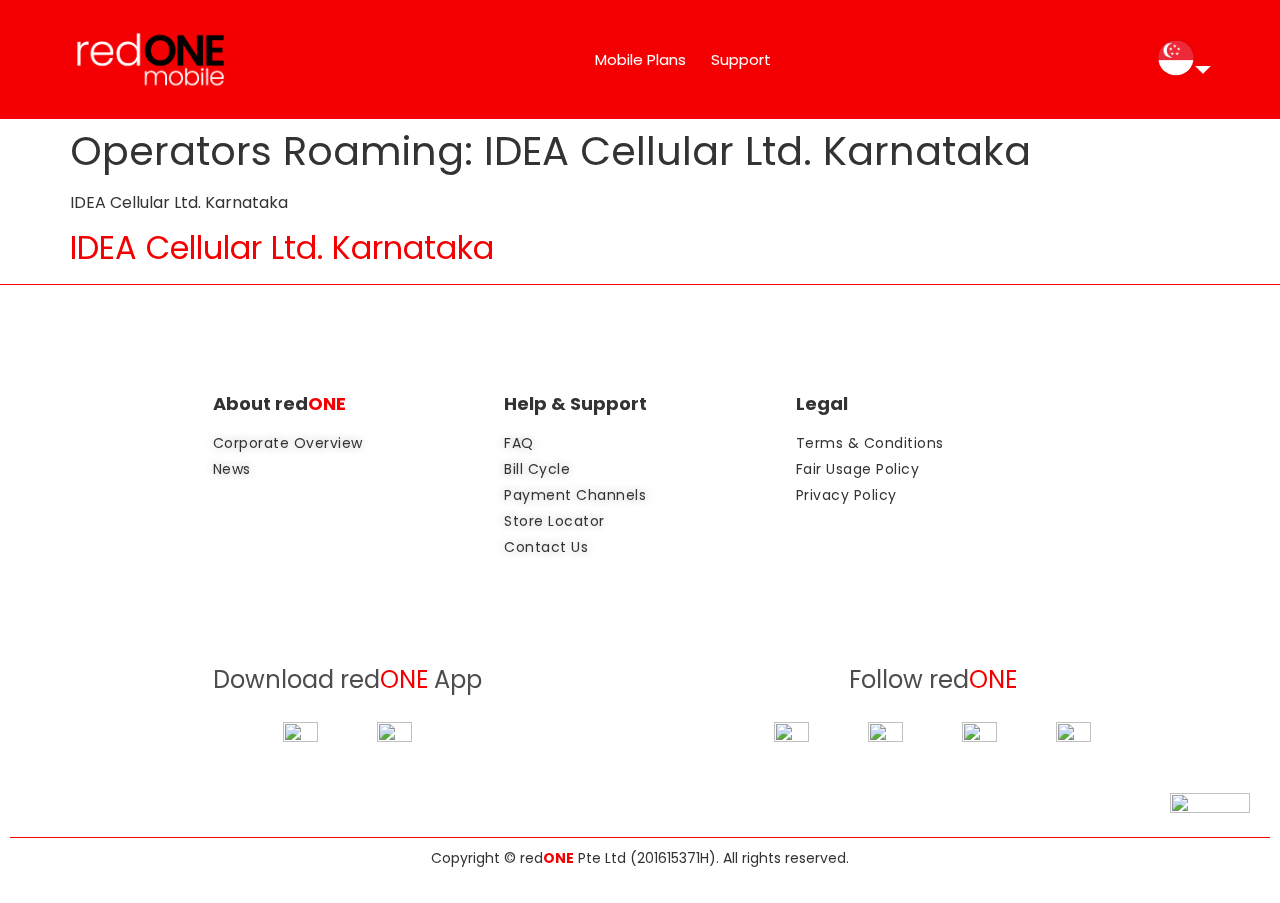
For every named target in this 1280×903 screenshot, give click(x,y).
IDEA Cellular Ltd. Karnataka (282, 247)
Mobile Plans (640, 59)
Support (741, 59)
